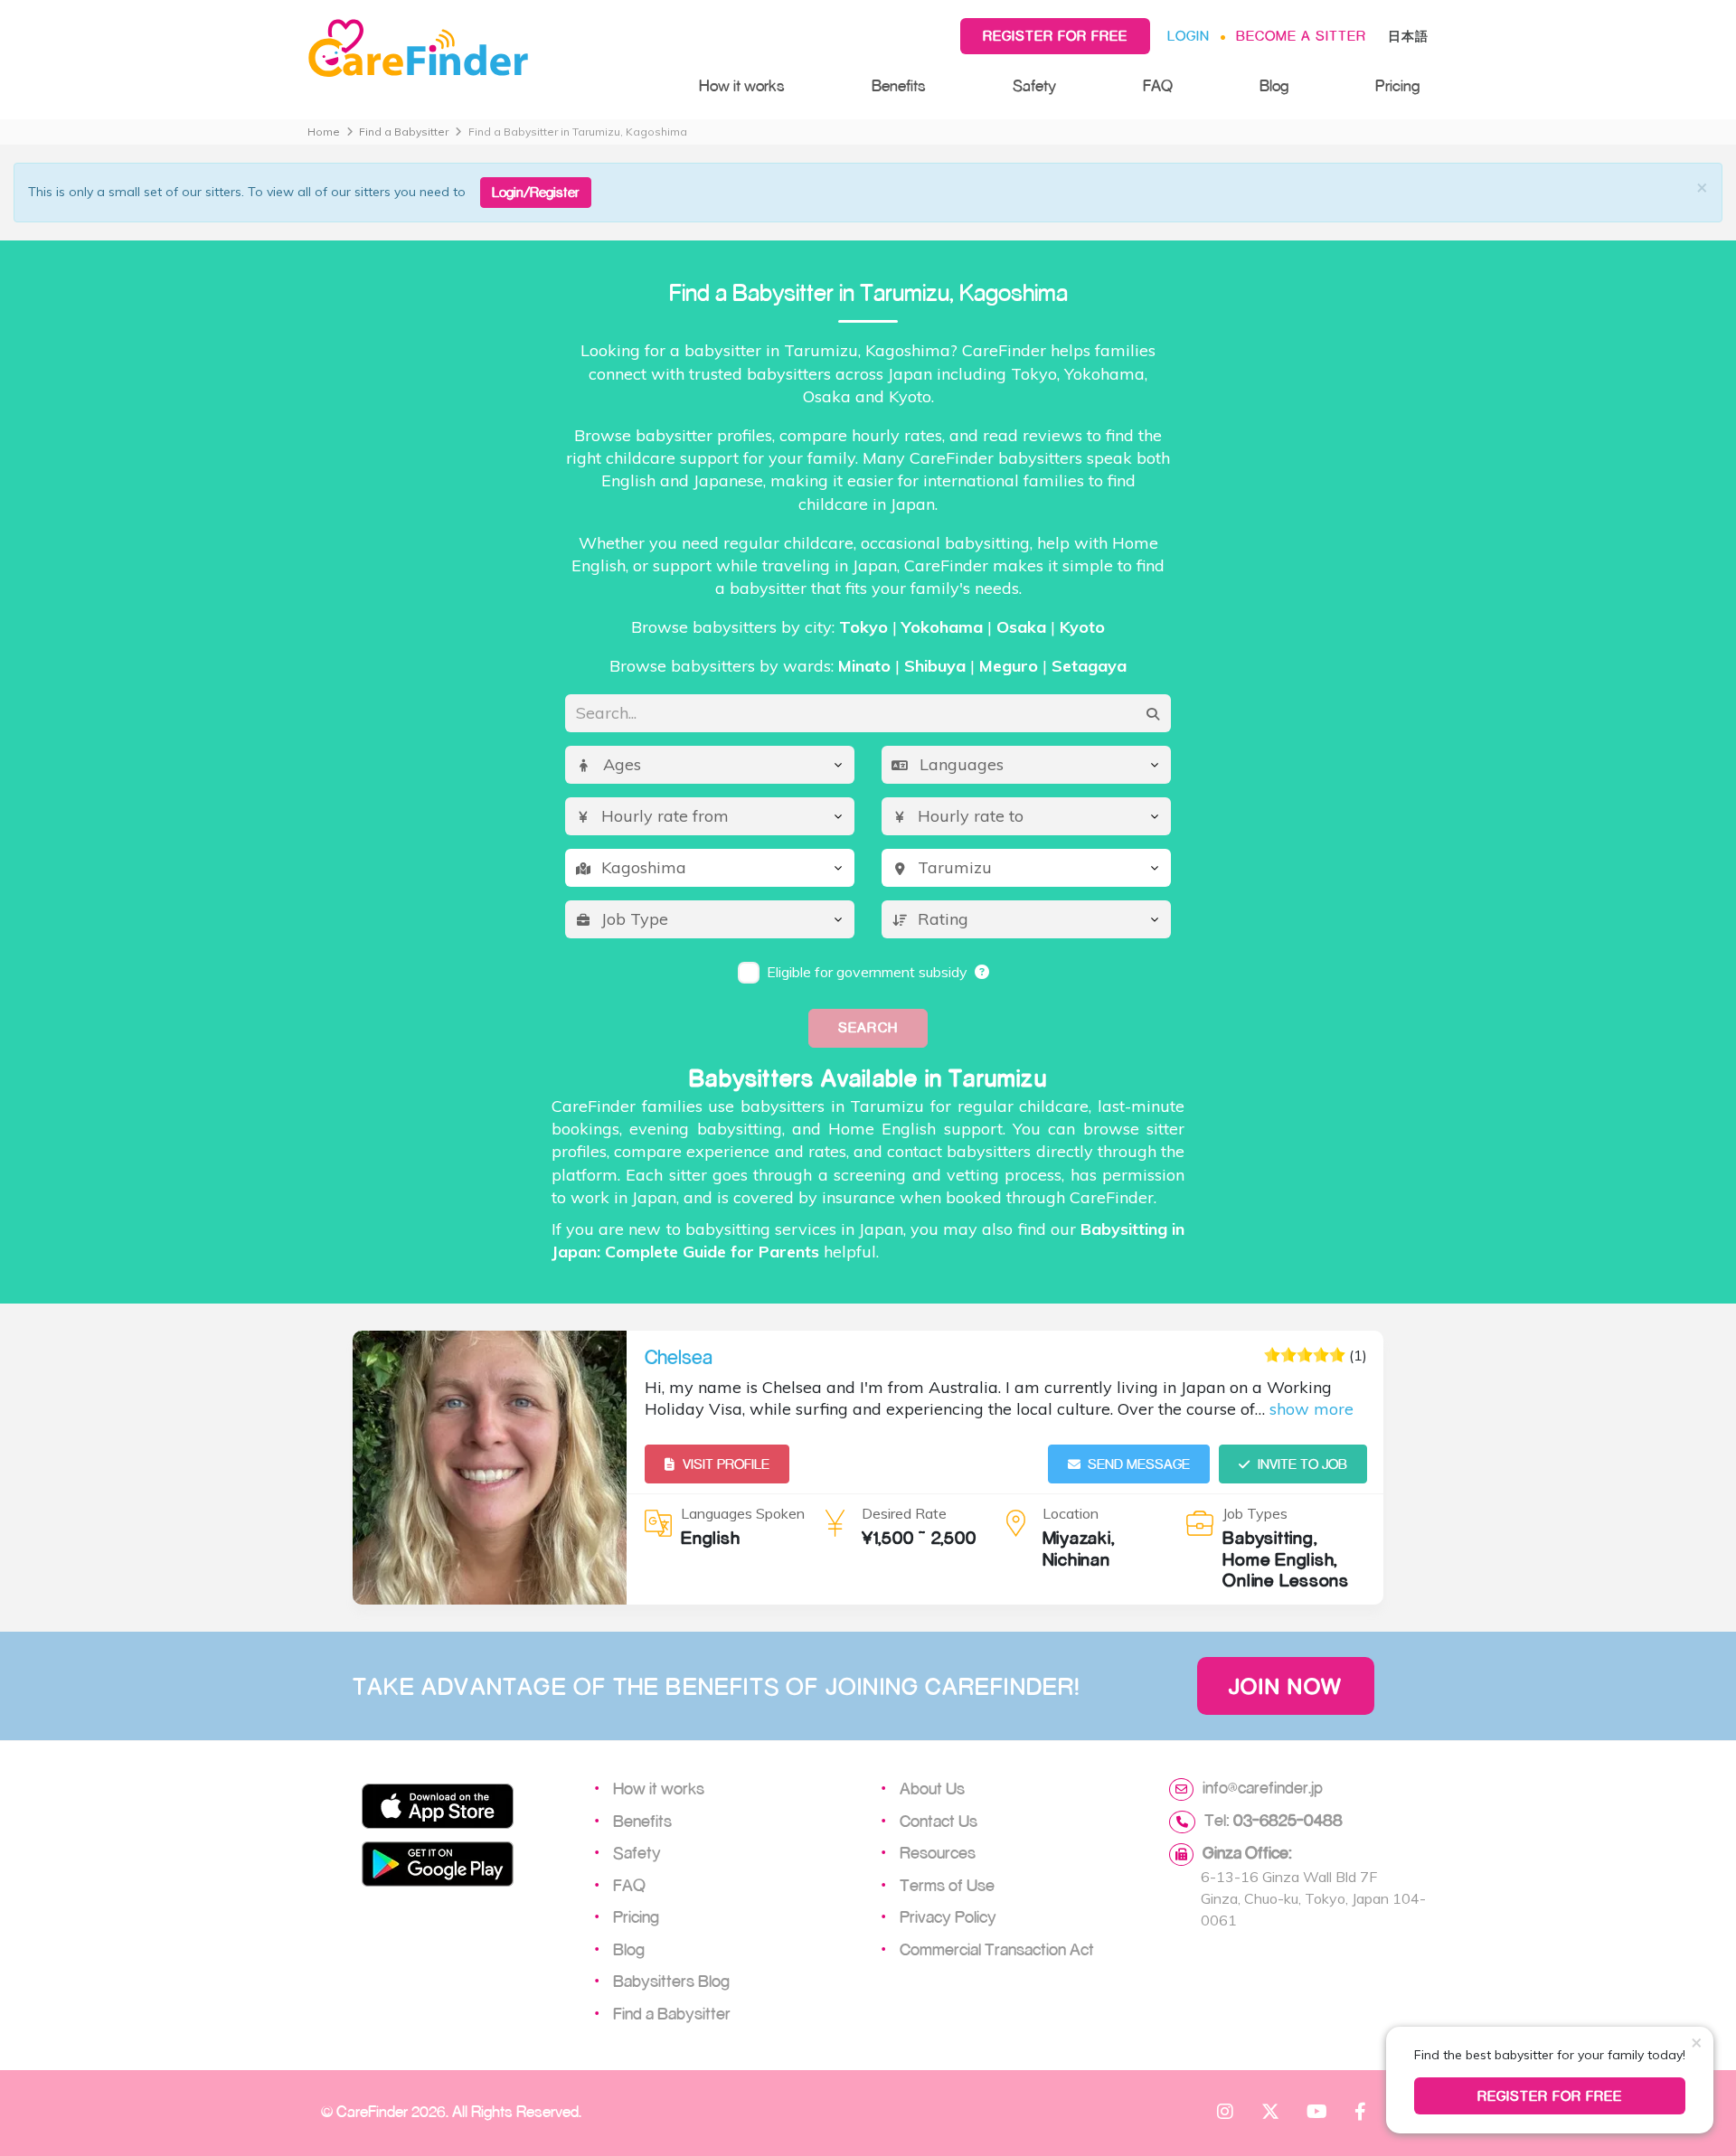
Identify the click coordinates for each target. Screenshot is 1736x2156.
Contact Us (939, 1821)
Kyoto (1082, 627)
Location (1071, 1513)
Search (868, 1027)
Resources (938, 1852)
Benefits (899, 85)
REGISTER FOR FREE (1550, 2096)
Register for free (1055, 36)
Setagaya (1089, 666)
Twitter (1270, 2111)
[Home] (485, 49)
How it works (742, 85)
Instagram (1225, 2111)
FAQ (1158, 85)
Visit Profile (726, 1464)
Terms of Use (947, 1885)
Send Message (1139, 1464)
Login (1189, 36)
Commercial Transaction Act (997, 1949)
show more (1311, 1409)
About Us (932, 1788)
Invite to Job (1302, 1464)
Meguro (1009, 666)
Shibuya (935, 666)
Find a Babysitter (404, 132)
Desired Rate (904, 1513)
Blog (1274, 85)
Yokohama (942, 627)
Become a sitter (1301, 36)
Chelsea (679, 1357)
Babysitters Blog (671, 1981)
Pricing (1397, 85)
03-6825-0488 (1288, 1820)
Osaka (1021, 627)
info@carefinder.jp (1263, 1787)
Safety (1034, 85)
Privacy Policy (948, 1916)
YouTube (1316, 2111)
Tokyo (863, 627)
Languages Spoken (743, 1513)
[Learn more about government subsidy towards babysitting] (983, 972)
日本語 (1408, 36)
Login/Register (536, 192)
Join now (1286, 1686)
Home (324, 132)
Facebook (1361, 2111)
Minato (864, 666)
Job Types (1255, 1513)
